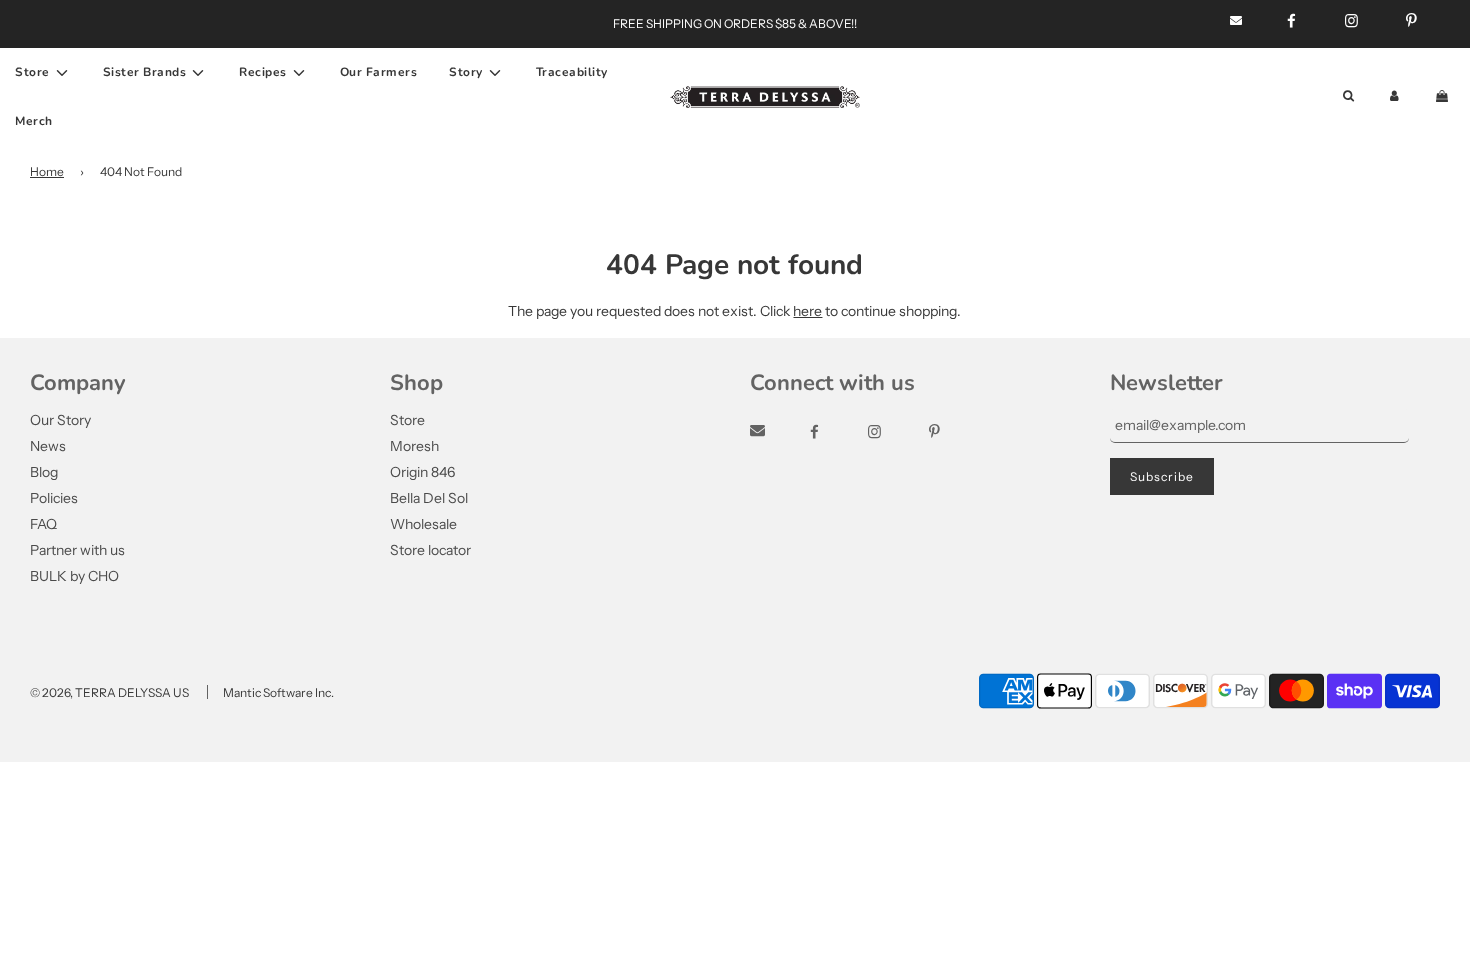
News (48, 446)
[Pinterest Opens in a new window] (952, 432)
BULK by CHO (74, 576)
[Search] (1348, 96)
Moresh (414, 446)
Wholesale (423, 524)
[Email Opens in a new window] (775, 432)
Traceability (572, 72)
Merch (34, 121)
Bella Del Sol (429, 498)
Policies (54, 498)
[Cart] (1444, 96)
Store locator (430, 550)
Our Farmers (379, 72)
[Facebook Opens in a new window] (832, 432)
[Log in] (1394, 96)
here (807, 311)
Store (407, 420)
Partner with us (77, 550)
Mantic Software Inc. (278, 692)
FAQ (43, 524)
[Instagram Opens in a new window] (892, 432)
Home (47, 171)
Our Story (60, 420)
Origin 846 (422, 472)
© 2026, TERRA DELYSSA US (109, 692)
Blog (44, 472)
